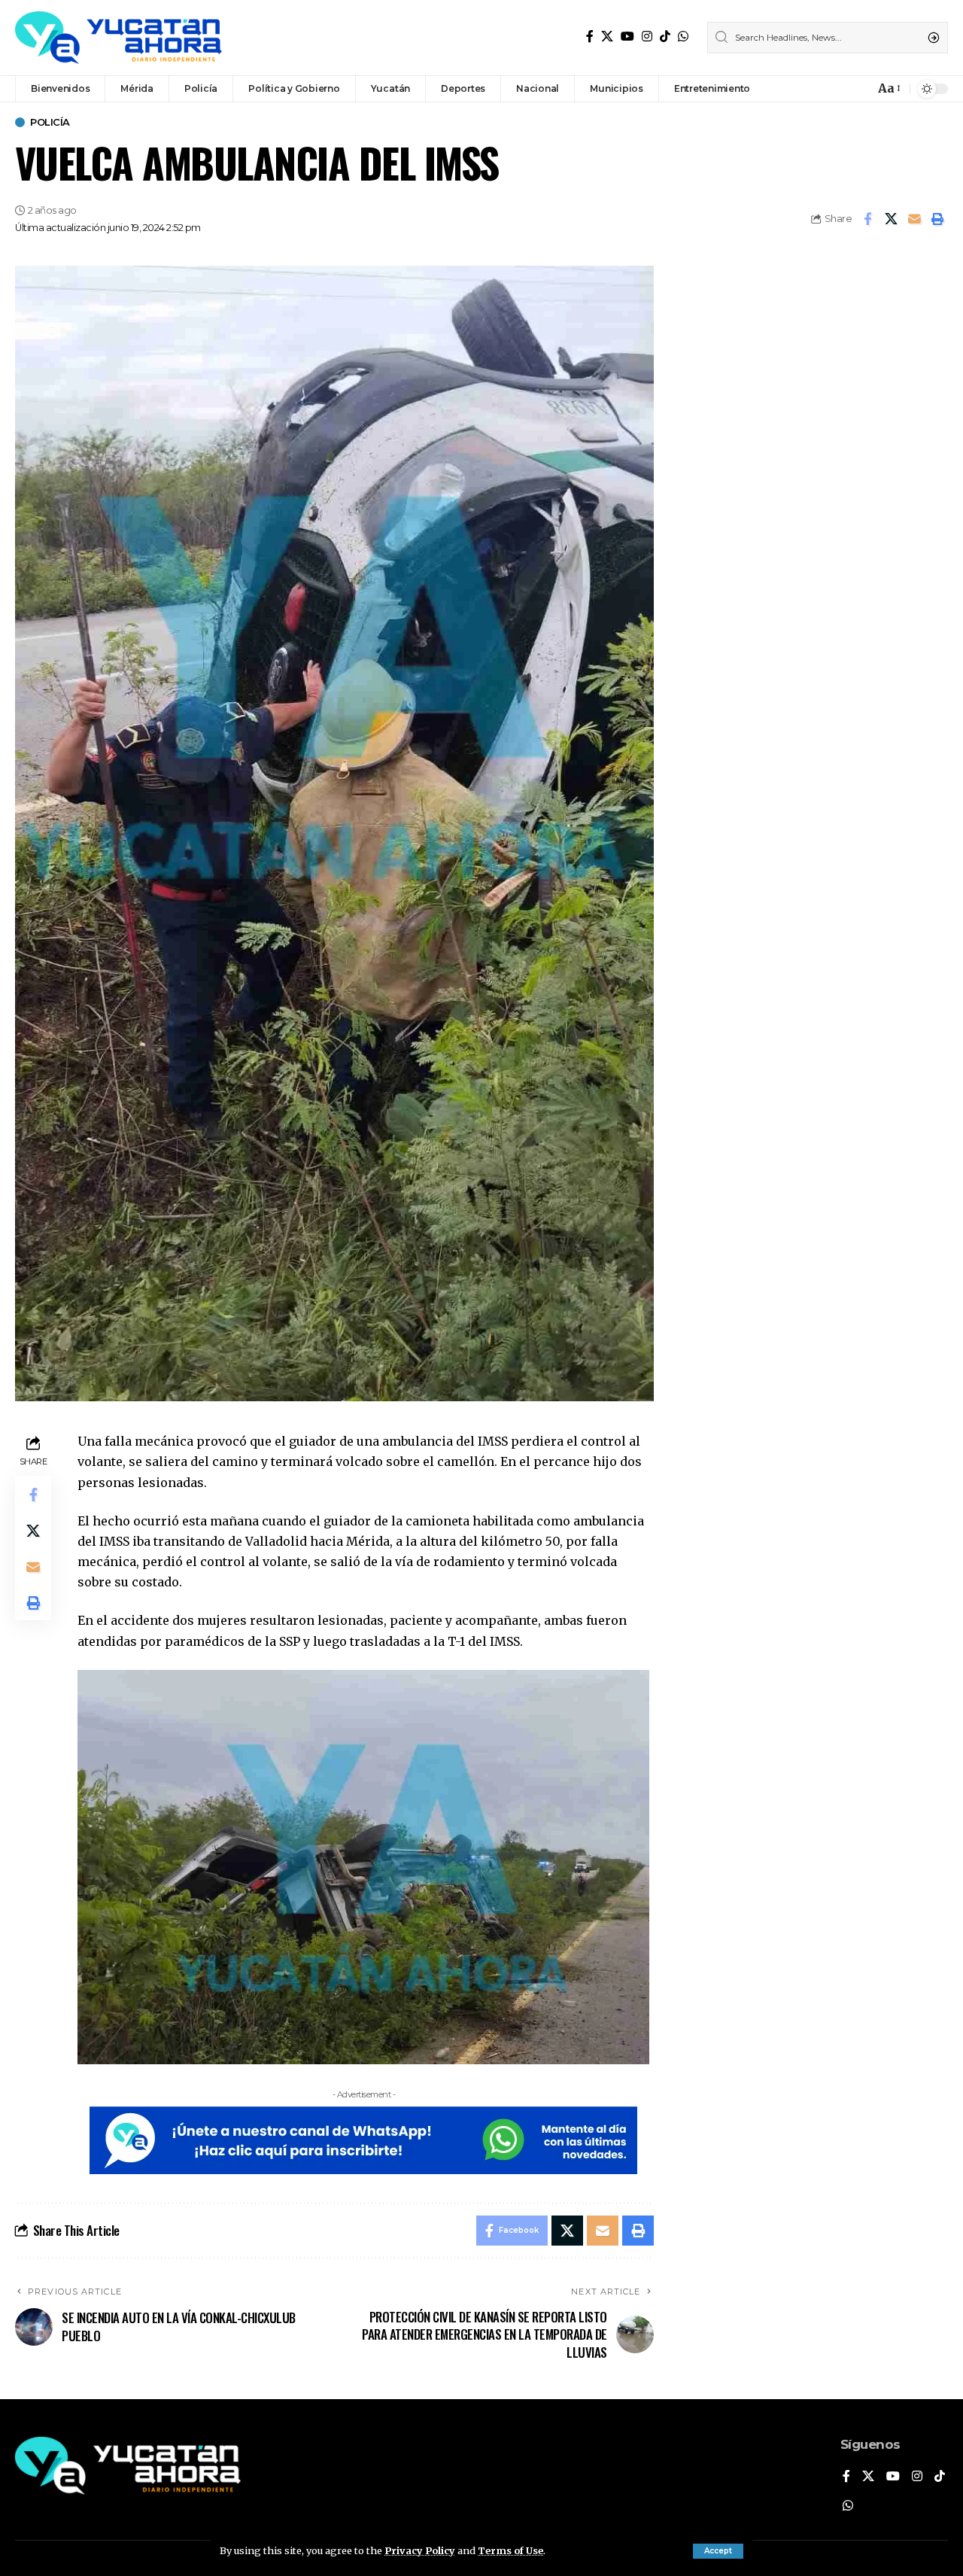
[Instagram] (647, 36)
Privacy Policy (420, 2550)
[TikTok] (665, 36)
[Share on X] (891, 219)
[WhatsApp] (683, 36)
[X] (607, 36)
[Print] (937, 219)
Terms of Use (510, 2550)
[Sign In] (831, 89)
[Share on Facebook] (867, 219)
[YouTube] (627, 36)
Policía (50, 122)
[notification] (859, 89)
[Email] (914, 219)
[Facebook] (590, 36)
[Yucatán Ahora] (118, 38)
